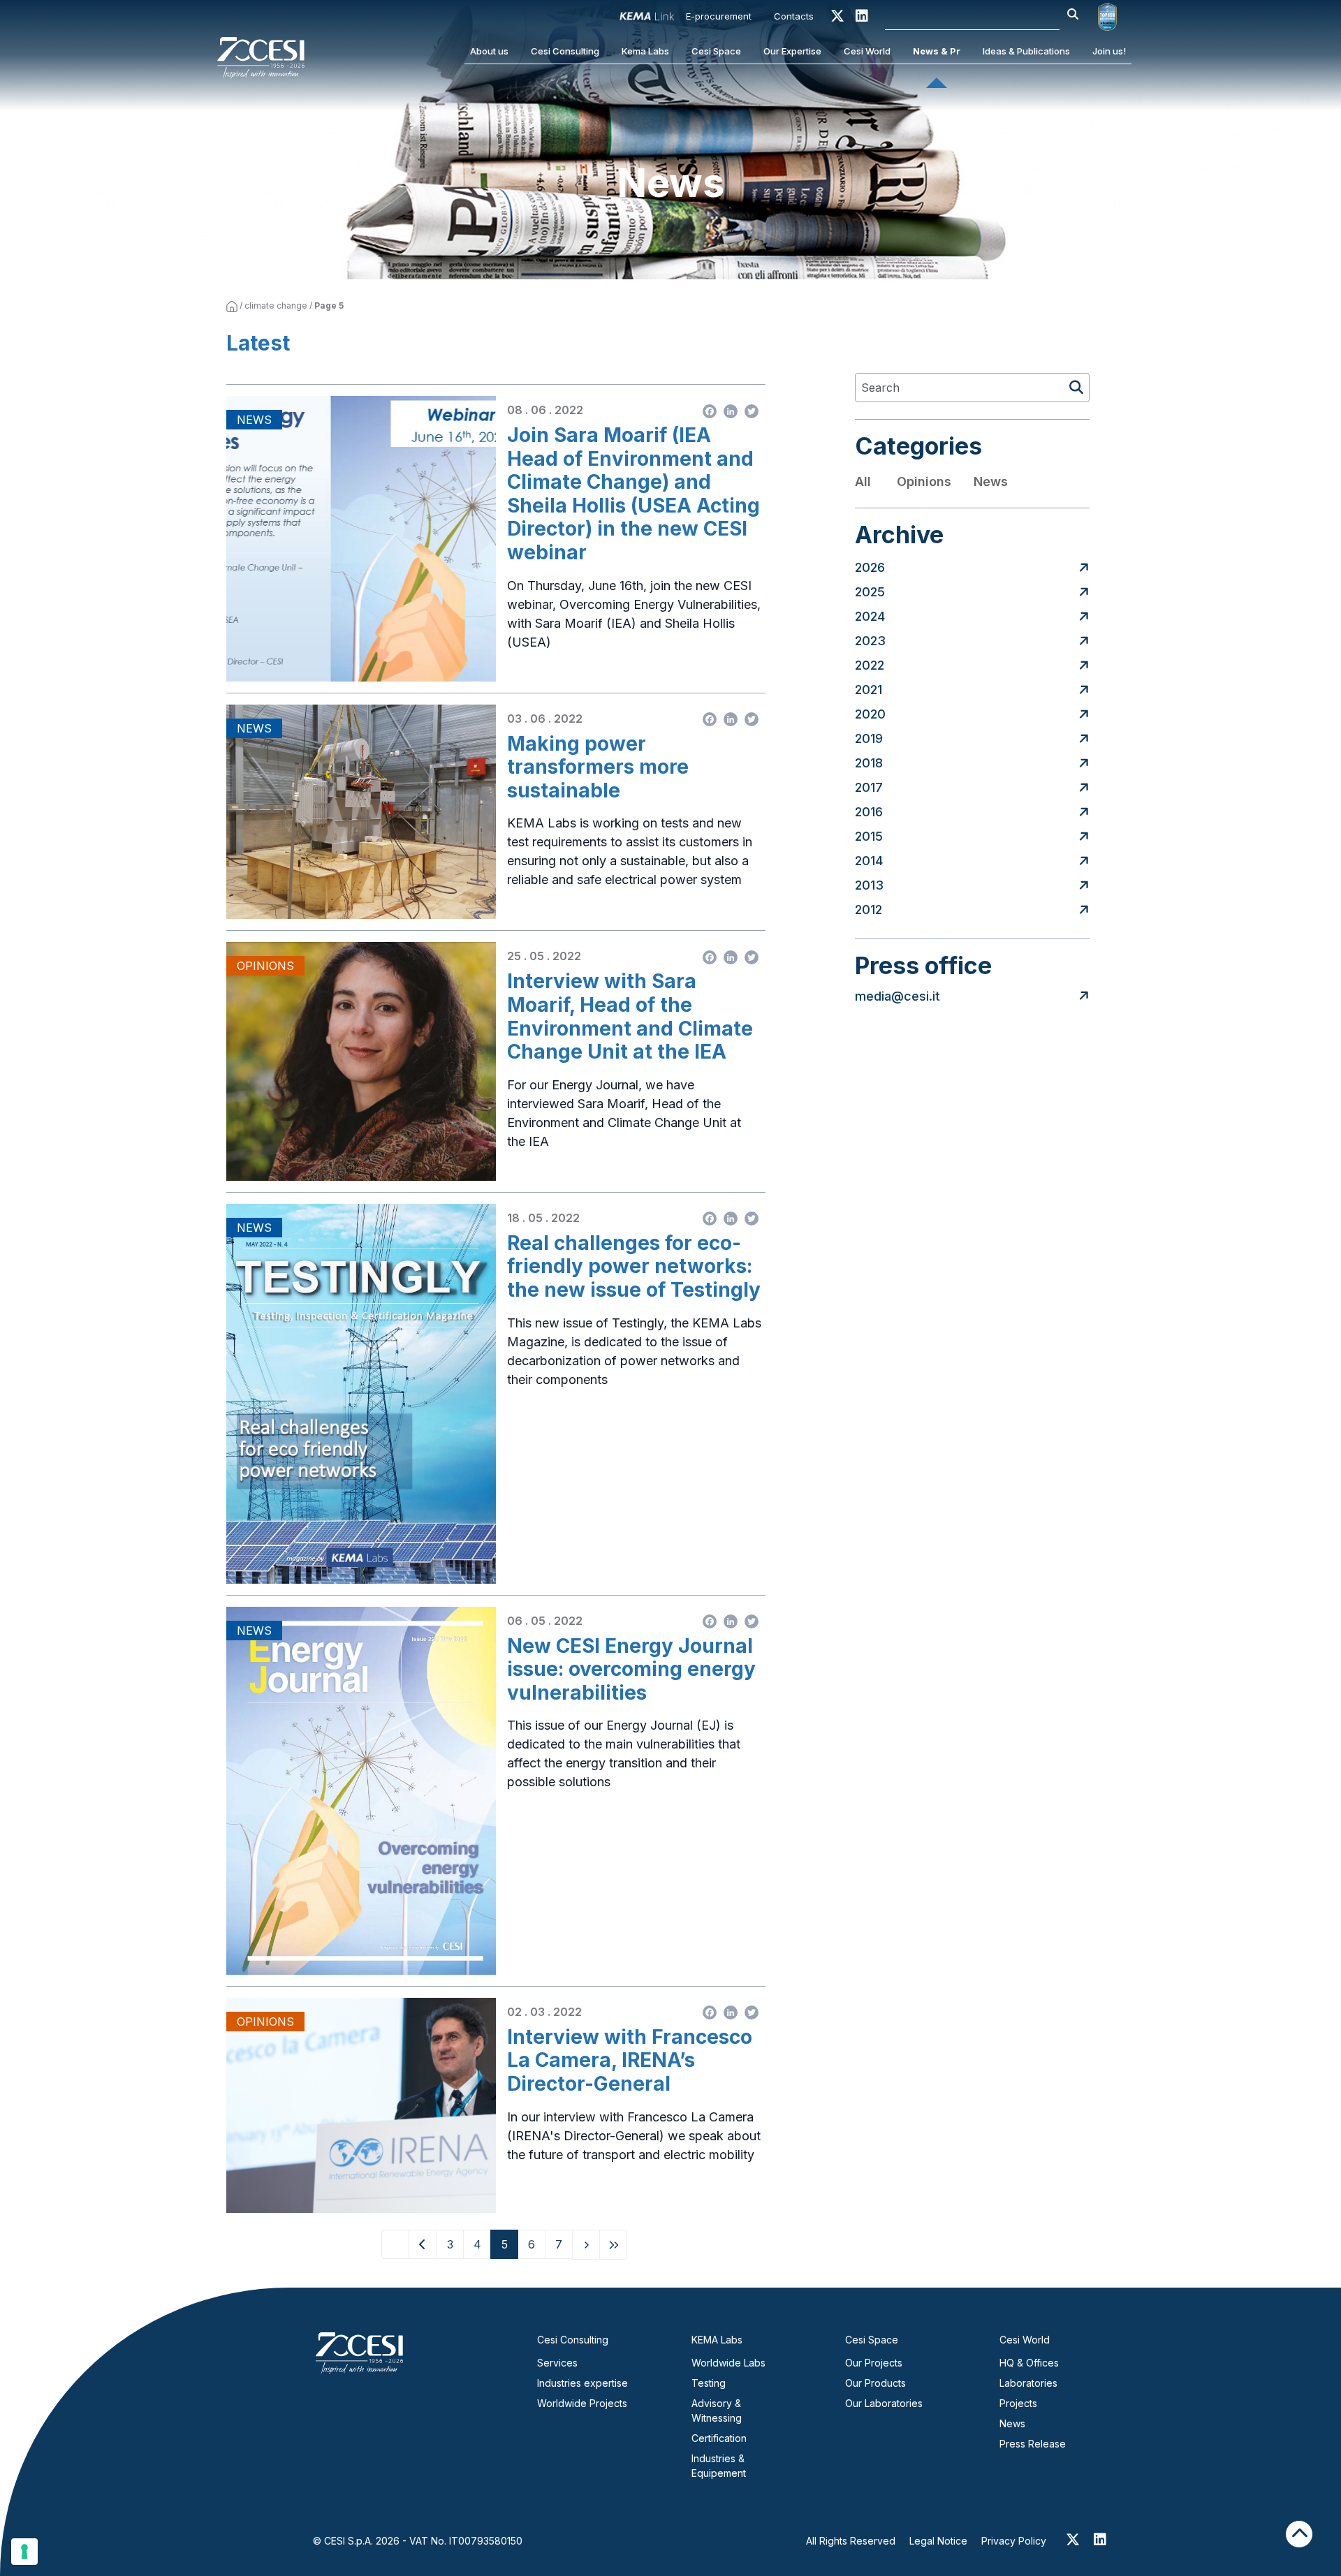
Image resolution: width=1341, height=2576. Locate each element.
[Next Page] (586, 2245)
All (863, 481)
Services (557, 2363)
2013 (869, 885)
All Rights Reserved (851, 2541)
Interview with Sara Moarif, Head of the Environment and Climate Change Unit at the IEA (630, 1017)
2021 (869, 690)
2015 (869, 836)
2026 (870, 567)
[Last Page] (613, 2245)
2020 (870, 714)
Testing (709, 2383)
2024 (870, 616)
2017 (869, 787)
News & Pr (937, 51)
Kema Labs (645, 51)
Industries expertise (582, 2383)
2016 (869, 812)
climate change (276, 306)
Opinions (924, 481)
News (991, 481)
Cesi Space (716, 51)
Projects (1018, 2403)
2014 (869, 861)
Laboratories (1028, 2383)
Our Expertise (792, 51)
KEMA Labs (717, 2340)
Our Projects (874, 2363)
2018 (869, 763)
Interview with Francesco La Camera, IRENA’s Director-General (630, 2061)
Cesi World (867, 51)
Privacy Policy (1014, 2541)
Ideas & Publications (1026, 51)
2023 (870, 641)
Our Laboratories (884, 2403)
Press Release (1033, 2444)
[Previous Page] (423, 2244)
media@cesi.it (897, 996)
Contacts (794, 16)
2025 (870, 592)
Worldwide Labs (728, 2363)
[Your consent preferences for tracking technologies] (24, 2552)
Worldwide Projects (582, 2403)
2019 (869, 738)
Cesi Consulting (565, 51)
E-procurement (719, 16)
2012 (869, 910)
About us (489, 51)
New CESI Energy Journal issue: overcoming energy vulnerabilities (631, 1670)
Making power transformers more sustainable (598, 767)
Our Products (875, 2383)
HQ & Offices (1029, 2363)
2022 (870, 665)
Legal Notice (938, 2541)
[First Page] (395, 2244)
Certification (719, 2438)
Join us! (1109, 51)
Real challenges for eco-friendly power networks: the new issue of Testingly (634, 1267)
